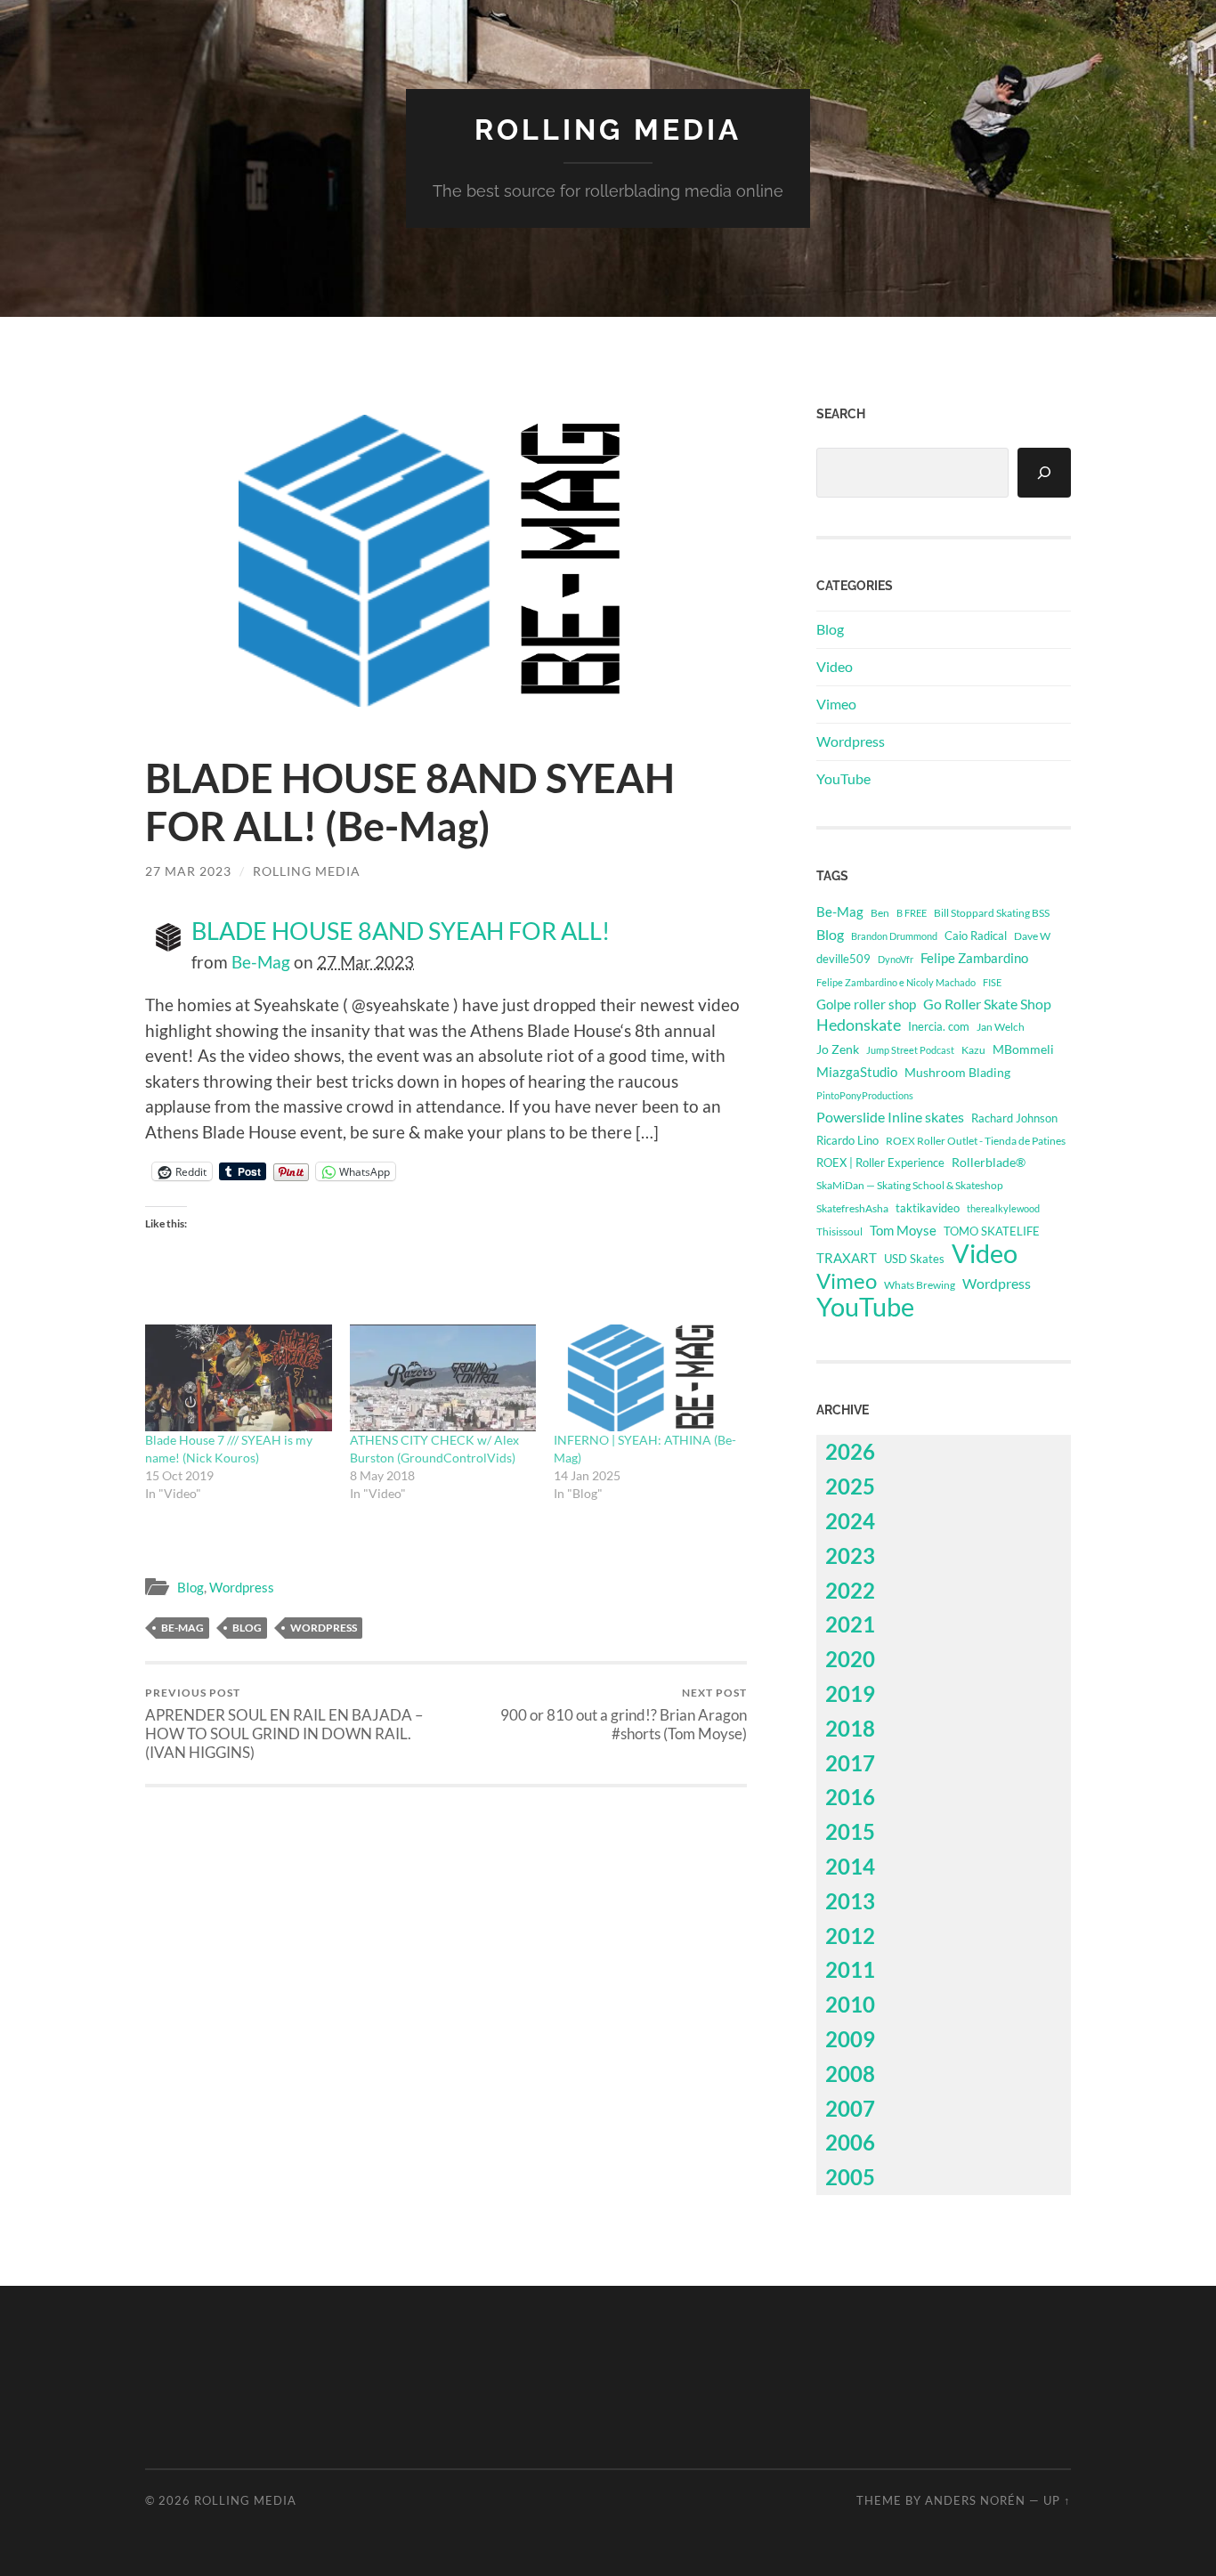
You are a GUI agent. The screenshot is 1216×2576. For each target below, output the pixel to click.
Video (835, 666)
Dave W (1032, 936)
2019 (850, 1693)
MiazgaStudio (857, 1072)
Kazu (973, 1050)
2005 (850, 2177)
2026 (850, 1451)
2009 (850, 2039)
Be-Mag (261, 962)
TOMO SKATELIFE (992, 1231)
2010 (850, 2004)
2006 (850, 2142)
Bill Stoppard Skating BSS (992, 913)
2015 (850, 1831)
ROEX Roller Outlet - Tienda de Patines (976, 1140)
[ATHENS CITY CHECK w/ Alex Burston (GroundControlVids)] (443, 1378)
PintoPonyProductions (865, 1095)
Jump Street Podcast (910, 1050)
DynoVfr (896, 959)
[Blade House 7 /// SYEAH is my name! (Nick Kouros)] (239, 1378)
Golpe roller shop (866, 1004)
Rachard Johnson (1014, 1118)
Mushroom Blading (957, 1072)
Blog (191, 1587)
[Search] (1044, 473)
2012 (850, 1936)
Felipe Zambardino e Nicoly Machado (896, 982)
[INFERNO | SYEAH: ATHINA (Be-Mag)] (647, 1378)
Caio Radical (976, 936)
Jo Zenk (838, 1049)
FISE (992, 982)
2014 (850, 1866)
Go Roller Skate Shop (987, 1004)
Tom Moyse (903, 1230)
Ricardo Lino (847, 1140)
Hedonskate (859, 1025)
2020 (850, 1659)
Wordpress (242, 1587)
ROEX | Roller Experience (880, 1162)
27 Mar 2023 (188, 871)
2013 (850, 1901)
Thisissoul (839, 1231)
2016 (850, 1797)
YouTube (843, 778)
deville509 (843, 959)
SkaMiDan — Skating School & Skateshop (910, 1185)
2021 (850, 1624)
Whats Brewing (920, 1285)
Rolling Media (608, 130)
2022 (850, 1590)
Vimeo (836, 704)
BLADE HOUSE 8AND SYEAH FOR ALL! (401, 931)
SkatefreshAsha (852, 1208)
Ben (880, 913)
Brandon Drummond (894, 936)
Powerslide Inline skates (890, 1117)
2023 (850, 1555)
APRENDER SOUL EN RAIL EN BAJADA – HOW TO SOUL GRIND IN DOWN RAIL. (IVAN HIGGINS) (284, 1724)
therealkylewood (1003, 1208)
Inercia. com (939, 1027)
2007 (850, 2108)
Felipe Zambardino (974, 958)
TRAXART (847, 1258)
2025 (850, 1486)
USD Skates (914, 1259)
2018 (850, 1728)
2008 (850, 2074)
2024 (850, 1521)
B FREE (912, 913)
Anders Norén (975, 2500)
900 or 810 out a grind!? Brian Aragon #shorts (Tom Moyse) (624, 1714)
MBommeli (1023, 1049)
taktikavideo (928, 1208)
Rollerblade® (989, 1162)
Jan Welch (1001, 1027)
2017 (850, 1763)
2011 (850, 1969)
